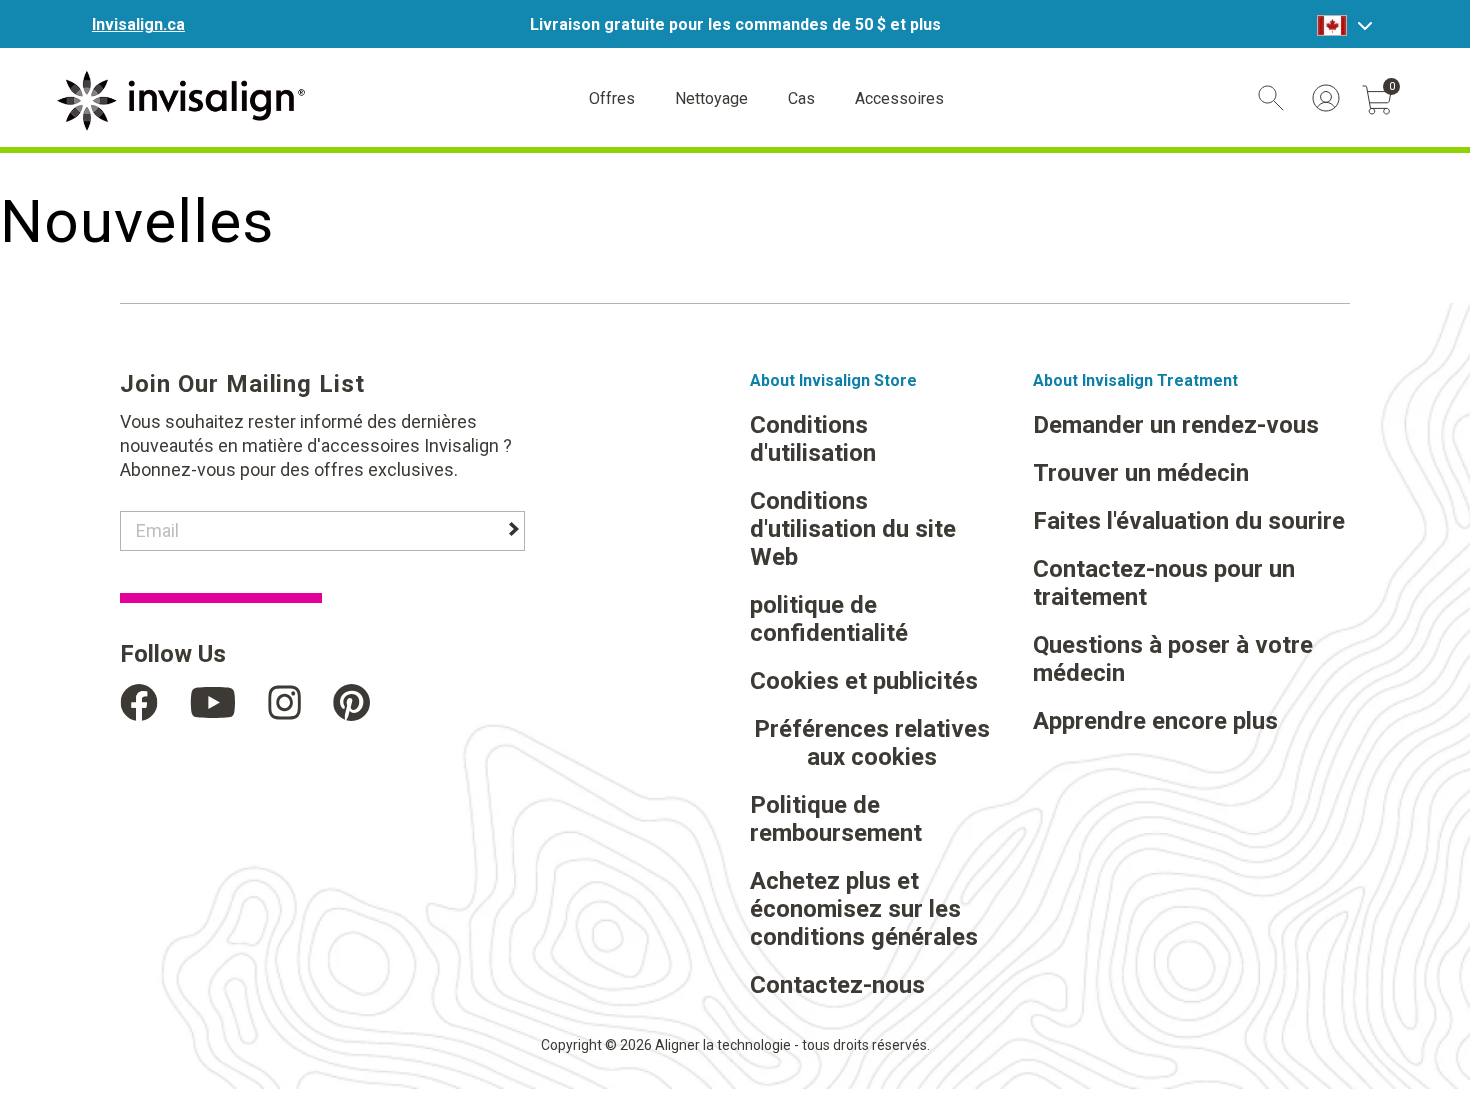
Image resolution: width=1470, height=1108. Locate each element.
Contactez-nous (837, 985)
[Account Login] (1326, 98)
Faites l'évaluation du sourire (1189, 521)
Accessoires (899, 98)
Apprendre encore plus (1155, 721)
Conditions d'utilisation (813, 439)
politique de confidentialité (829, 619)
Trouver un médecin (1141, 473)
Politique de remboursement (836, 819)
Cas (801, 98)
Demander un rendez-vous (1176, 425)
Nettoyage (711, 98)
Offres (612, 98)
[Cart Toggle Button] (1377, 100)
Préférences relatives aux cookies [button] (872, 743)
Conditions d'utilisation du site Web (853, 529)
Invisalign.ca (138, 24)
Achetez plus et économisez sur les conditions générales (864, 909)
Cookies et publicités (864, 681)
